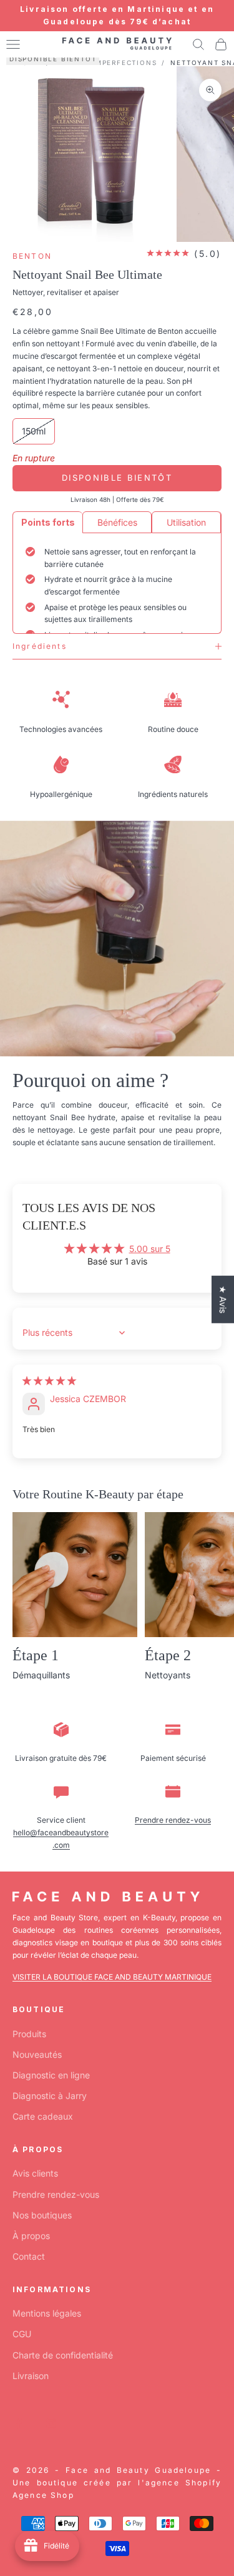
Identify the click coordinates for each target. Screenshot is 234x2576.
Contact (29, 2256)
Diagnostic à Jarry (50, 2096)
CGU (22, 2334)
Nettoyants (168, 1675)
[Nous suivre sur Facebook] (19, 2423)
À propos (31, 2236)
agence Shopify (183, 2483)
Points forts (48, 522)
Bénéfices (117, 522)
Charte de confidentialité (63, 2355)
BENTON (32, 256)
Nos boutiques (42, 2215)
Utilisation (186, 522)
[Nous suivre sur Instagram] (51, 2423)
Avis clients (35, 2173)
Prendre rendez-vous (173, 1820)
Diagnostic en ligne (51, 2075)
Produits (29, 2034)
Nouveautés (37, 2054)
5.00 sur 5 (150, 1249)
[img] (49, 1381)
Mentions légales (47, 2313)
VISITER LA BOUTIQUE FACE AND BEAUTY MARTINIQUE (112, 1977)
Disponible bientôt (117, 478)
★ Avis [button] (223, 1299)
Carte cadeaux (43, 2116)
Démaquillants (41, 1675)
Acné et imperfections (106, 63)
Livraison (31, 2376)
